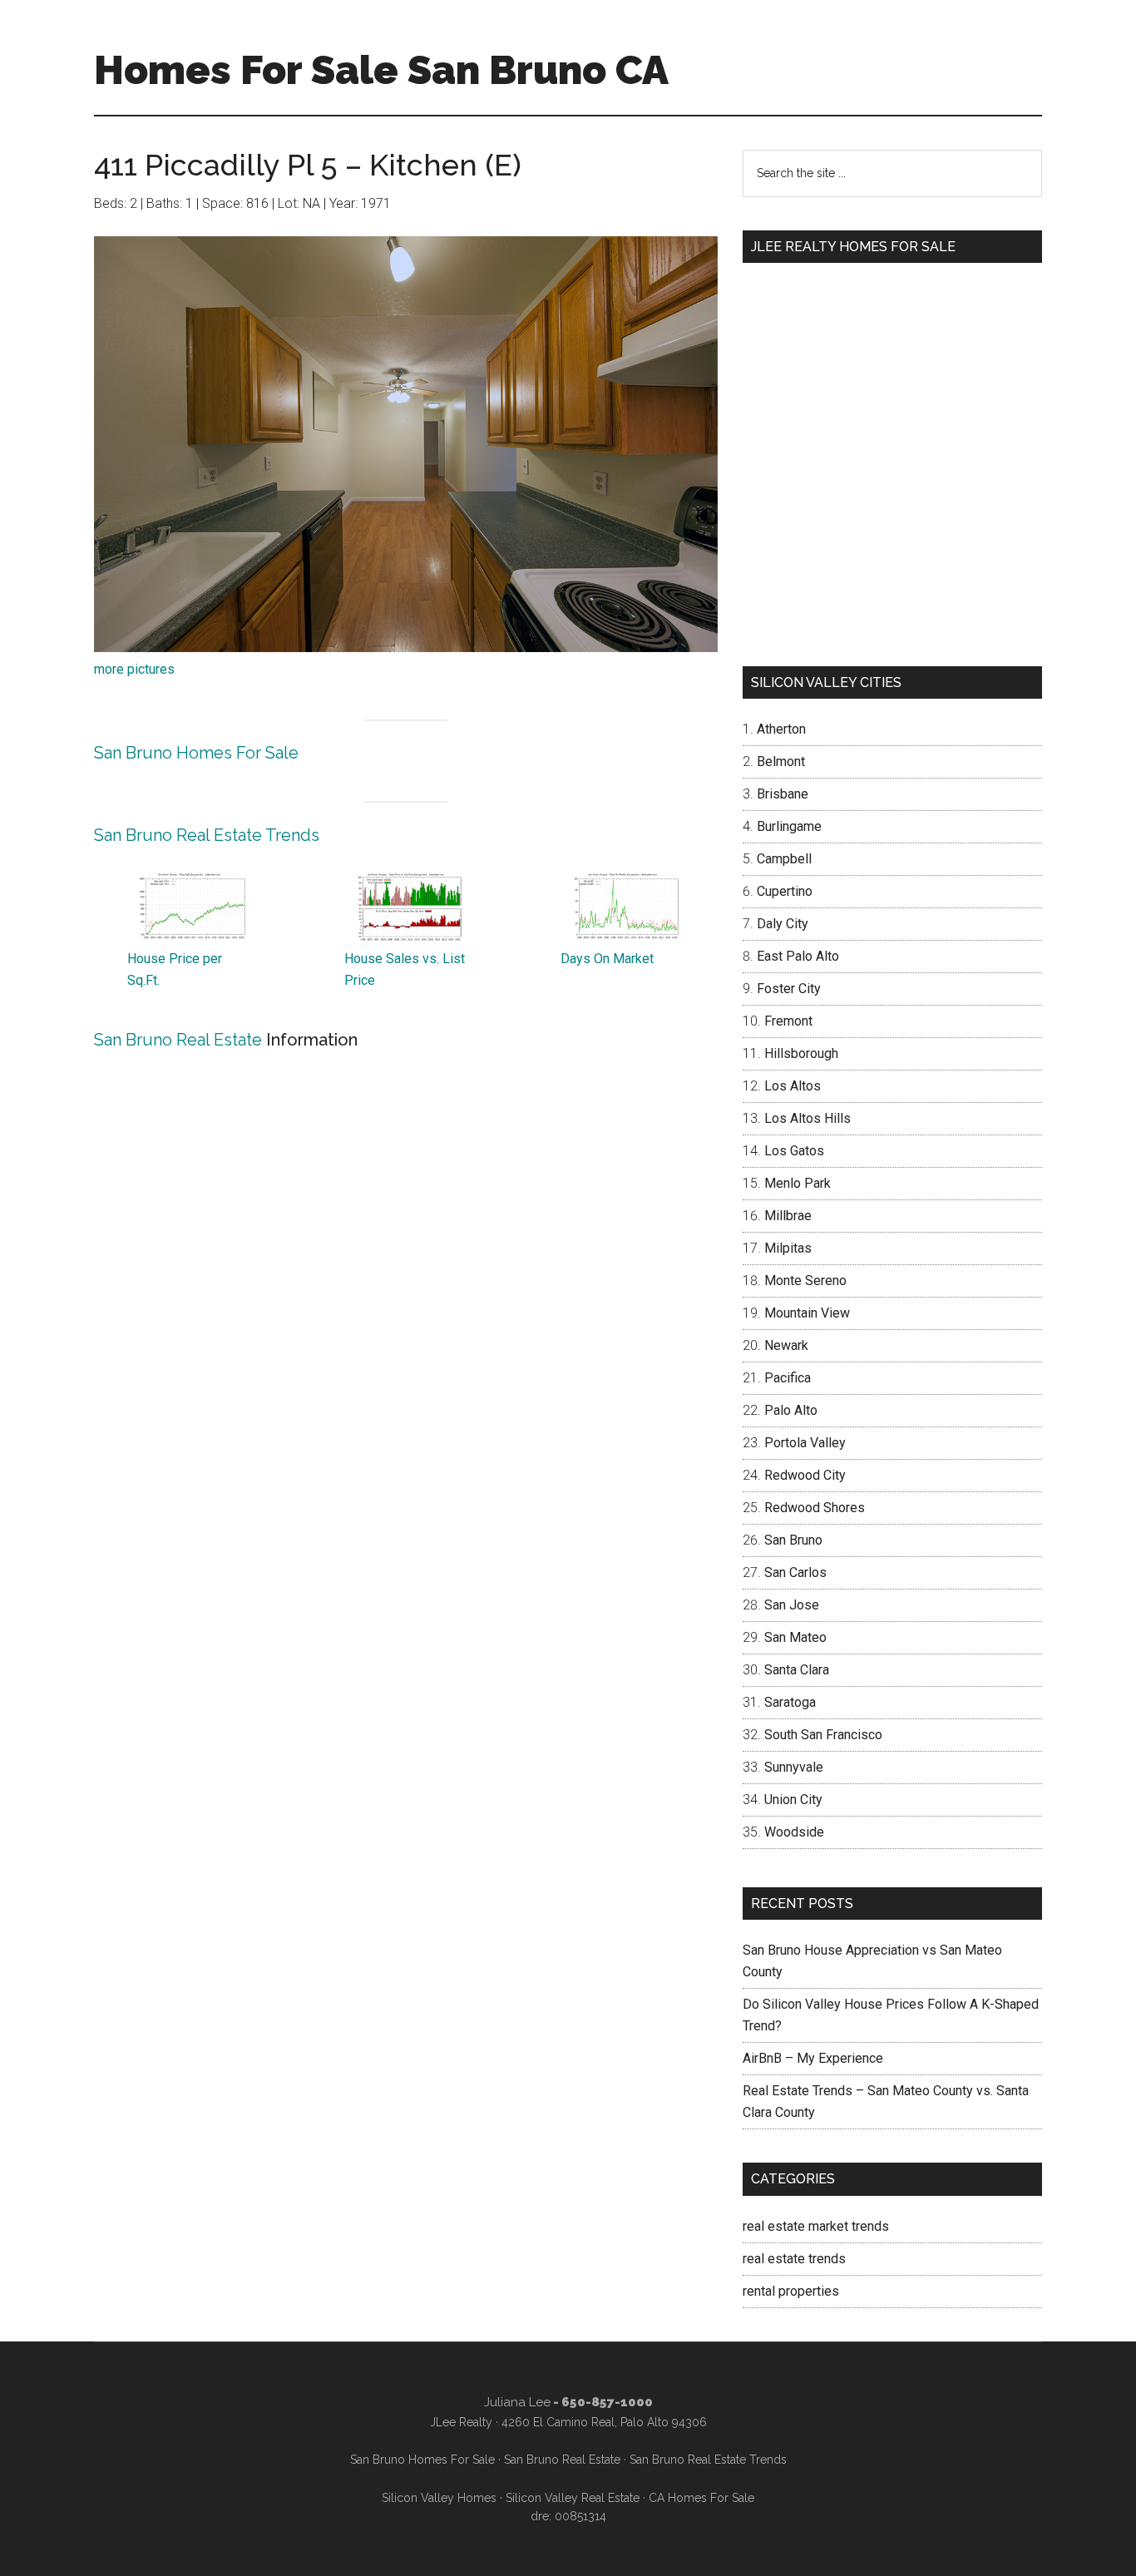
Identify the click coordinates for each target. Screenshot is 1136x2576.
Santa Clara (797, 1670)
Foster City (789, 989)
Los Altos (793, 1086)
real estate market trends (816, 2226)
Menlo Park (798, 1183)
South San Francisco (823, 1735)
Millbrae (788, 1216)
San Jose (792, 1605)
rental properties (791, 2291)
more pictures (134, 669)
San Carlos (795, 1572)
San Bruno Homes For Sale (196, 753)
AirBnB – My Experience (813, 2058)
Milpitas (788, 1248)
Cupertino (785, 891)
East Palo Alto (798, 956)
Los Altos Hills (808, 1118)
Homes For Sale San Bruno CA (381, 70)
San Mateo (795, 1637)
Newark (786, 1345)
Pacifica (788, 1378)
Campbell (784, 859)
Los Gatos (794, 1151)
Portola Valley (805, 1443)
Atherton (781, 729)
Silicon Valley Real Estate (573, 2498)
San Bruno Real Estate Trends (207, 835)
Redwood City (805, 1475)
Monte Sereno (805, 1281)
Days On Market (607, 959)
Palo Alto (791, 1410)
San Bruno (793, 1540)
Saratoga (790, 1702)
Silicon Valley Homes (439, 2498)
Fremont (788, 1021)
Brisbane (783, 794)
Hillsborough (801, 1053)
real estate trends (794, 2259)
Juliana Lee (517, 2402)
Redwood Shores (815, 1508)
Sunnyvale (794, 1767)
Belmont (781, 761)
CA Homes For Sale (701, 2498)
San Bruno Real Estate (178, 1040)
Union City (793, 1800)
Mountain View (807, 1313)
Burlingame (789, 826)
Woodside (794, 1832)
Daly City (783, 924)
